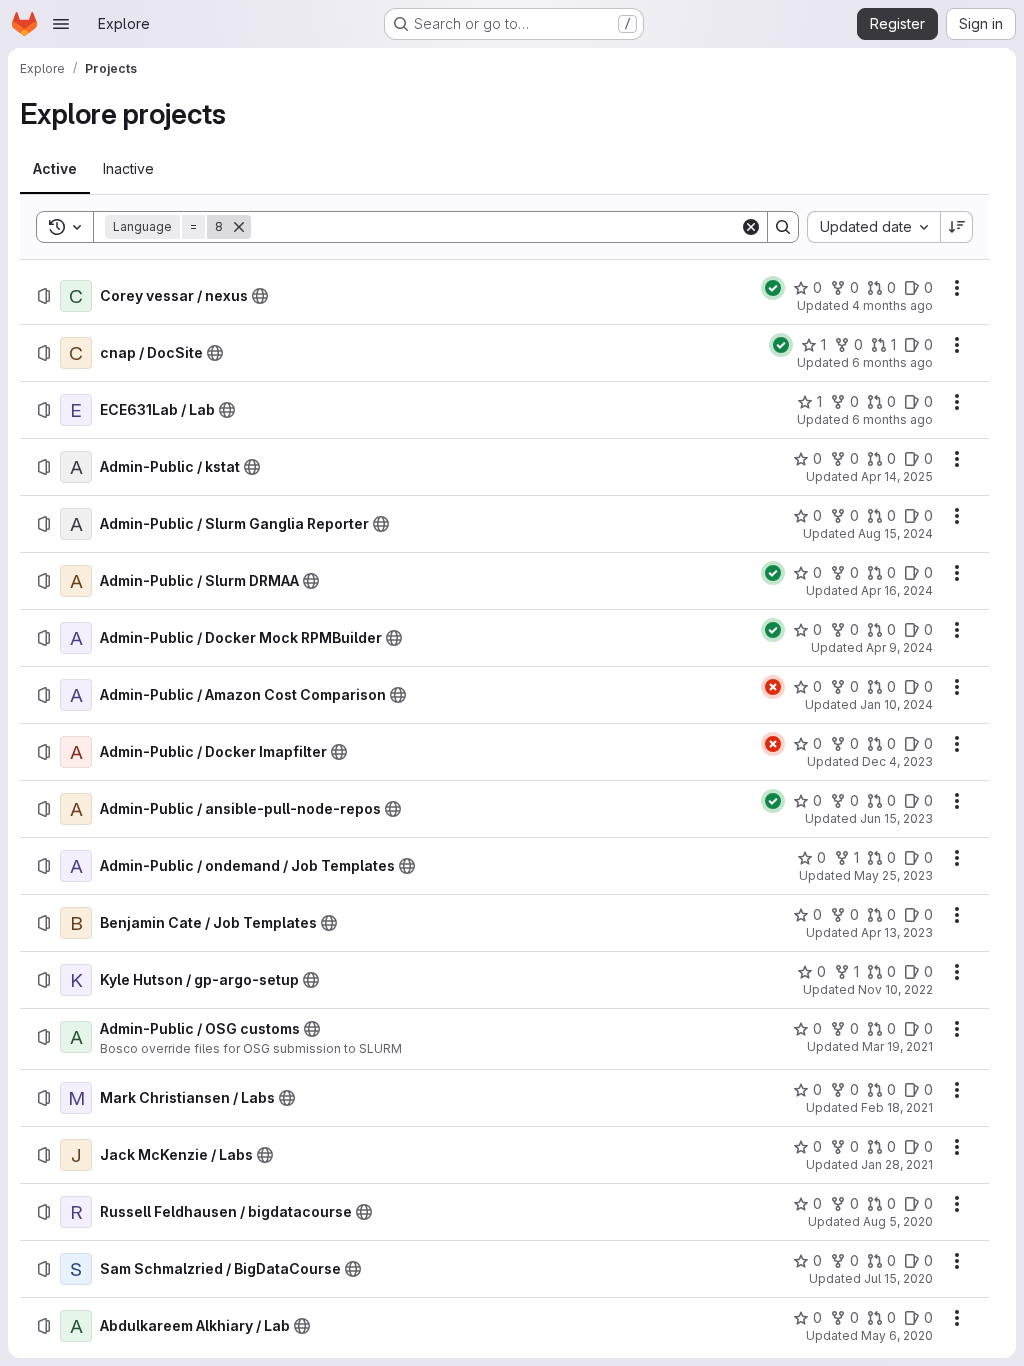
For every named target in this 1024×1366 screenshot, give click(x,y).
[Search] (783, 227)
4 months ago (892, 305)
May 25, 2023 (893, 875)
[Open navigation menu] (61, 24)
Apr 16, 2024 (897, 590)
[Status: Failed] (773, 687)
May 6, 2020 (897, 1335)
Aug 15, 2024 (895, 533)
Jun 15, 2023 (896, 818)
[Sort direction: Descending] (957, 227)
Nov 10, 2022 (895, 989)
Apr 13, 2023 (897, 932)
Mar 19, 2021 (897, 1046)
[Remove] (239, 227)
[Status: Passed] (773, 288)
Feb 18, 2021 (897, 1107)
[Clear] (751, 227)
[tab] (55, 169)
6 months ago (892, 362)
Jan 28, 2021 (897, 1164)
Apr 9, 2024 (899, 647)
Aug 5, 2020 (898, 1221)
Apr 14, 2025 (897, 476)
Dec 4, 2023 (897, 761)
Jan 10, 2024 (896, 704)
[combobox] (873, 227)
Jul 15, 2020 (898, 1278)
